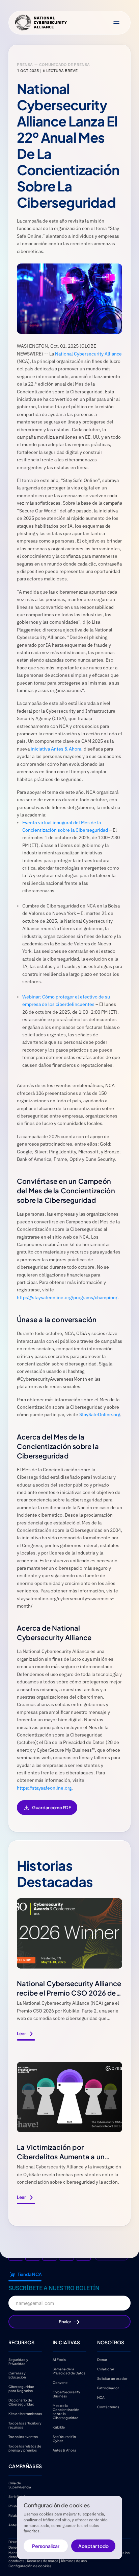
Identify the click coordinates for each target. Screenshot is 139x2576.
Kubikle (59, 2427)
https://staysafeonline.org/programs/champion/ (67, 1297)
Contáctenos (108, 2407)
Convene (60, 2382)
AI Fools (59, 2359)
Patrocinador (108, 2388)
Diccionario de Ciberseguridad (21, 2402)
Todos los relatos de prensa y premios (25, 2448)
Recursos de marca (43, 2561)
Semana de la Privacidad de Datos (69, 2371)
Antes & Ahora (64, 2450)
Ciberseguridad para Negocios (22, 2388)
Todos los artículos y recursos (25, 2425)
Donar (102, 2359)
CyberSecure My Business (67, 2394)
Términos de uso (74, 2561)
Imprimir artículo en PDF (47, 1812)
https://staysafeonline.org (44, 1788)
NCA (101, 2397)
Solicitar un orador (112, 2378)
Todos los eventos (23, 2436)
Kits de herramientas (25, 2413)
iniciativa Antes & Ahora (56, 749)
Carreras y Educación (17, 2375)
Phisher (14, 2506)
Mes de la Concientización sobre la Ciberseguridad (66, 2411)
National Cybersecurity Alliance (88, 354)
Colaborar (106, 2369)
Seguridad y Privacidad (19, 2361)
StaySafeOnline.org (100, 1414)
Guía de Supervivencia (20, 2485)
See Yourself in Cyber (65, 2438)
